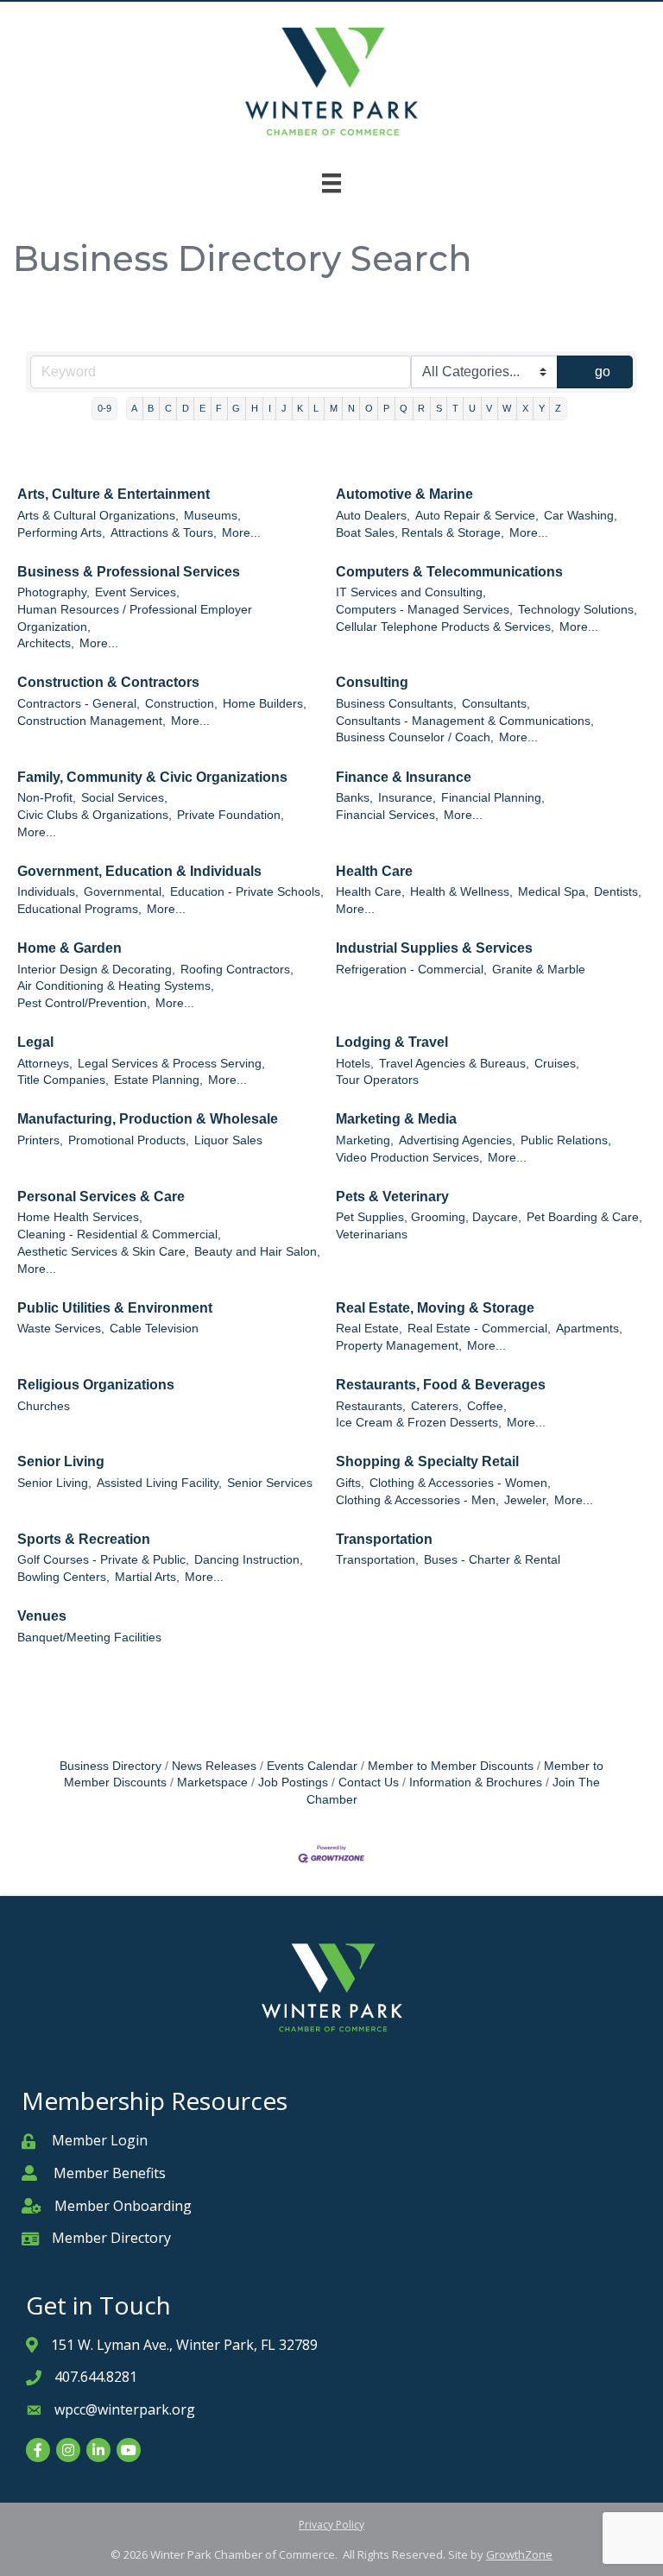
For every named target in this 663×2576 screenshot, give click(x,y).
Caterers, (436, 1406)
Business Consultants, (396, 704)
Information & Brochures (476, 1782)
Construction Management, (92, 721)
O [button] (369, 408)
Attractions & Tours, (164, 533)
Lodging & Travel (392, 1042)
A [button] (134, 408)
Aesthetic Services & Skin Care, (103, 1252)
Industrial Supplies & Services (434, 948)
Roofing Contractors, (237, 970)
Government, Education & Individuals (139, 871)
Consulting (372, 682)
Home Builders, (265, 704)
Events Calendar (312, 1766)
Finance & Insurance (404, 777)
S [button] (439, 408)
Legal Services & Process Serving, (171, 1064)
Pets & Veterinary (392, 1197)
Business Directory (110, 1766)
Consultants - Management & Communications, (465, 721)
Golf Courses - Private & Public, (103, 1560)
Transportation (384, 1539)
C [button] (168, 408)
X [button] (525, 408)
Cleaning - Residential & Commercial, (119, 1234)
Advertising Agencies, (457, 1140)
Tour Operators (377, 1080)
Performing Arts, (61, 533)
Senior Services (270, 1483)
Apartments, (589, 1329)
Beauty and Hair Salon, (257, 1252)
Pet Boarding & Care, (584, 1217)
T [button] (455, 408)
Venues (42, 1616)
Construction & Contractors (108, 682)
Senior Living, (54, 1483)
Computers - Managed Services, (424, 610)
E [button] (202, 408)
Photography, (54, 592)
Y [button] (542, 408)
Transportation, (377, 1560)
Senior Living (61, 1461)
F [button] (219, 408)
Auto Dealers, (373, 516)
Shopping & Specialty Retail (427, 1461)
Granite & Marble (539, 970)
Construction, (181, 704)
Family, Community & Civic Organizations (152, 777)
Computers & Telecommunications (449, 572)
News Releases (214, 1766)
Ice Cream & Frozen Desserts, (419, 1423)
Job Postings (293, 1782)
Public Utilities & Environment (115, 1308)
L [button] (316, 408)
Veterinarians (372, 1234)
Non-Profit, (47, 798)
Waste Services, (61, 1329)
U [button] (472, 408)
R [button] (421, 408)
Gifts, (350, 1483)
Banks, (354, 798)
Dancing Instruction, (249, 1560)
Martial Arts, (147, 1577)
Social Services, (124, 798)
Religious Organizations (96, 1385)
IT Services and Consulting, (411, 592)
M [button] (334, 408)
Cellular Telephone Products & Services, (445, 627)
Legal (35, 1042)
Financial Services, (387, 815)
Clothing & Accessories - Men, (417, 1500)
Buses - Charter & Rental (492, 1560)
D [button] (186, 408)
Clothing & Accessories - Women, (460, 1483)
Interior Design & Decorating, (96, 970)
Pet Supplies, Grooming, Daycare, (429, 1217)
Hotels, (355, 1064)
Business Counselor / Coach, (415, 737)
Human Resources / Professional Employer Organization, (135, 618)
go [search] (603, 372)
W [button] (507, 408)
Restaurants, (371, 1406)
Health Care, (370, 892)
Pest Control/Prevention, (84, 1003)
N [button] (351, 408)
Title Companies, (63, 1080)
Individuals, (48, 892)
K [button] (300, 408)
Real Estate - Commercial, (479, 1329)
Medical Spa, (553, 892)
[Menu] (331, 183)
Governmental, (124, 892)
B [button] (151, 408)
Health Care (374, 871)
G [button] (236, 408)
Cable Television (154, 1329)
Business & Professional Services (129, 572)
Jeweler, (527, 1500)
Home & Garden (69, 948)
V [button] (489, 408)
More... (241, 533)
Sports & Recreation (84, 1539)
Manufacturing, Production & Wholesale (148, 1119)
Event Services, (137, 592)
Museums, (212, 516)
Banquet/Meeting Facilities (89, 1638)
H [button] (255, 408)
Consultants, (496, 704)
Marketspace (212, 1782)
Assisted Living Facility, (159, 1483)
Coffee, (487, 1406)
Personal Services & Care (101, 1197)
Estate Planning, (158, 1080)
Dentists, (618, 892)
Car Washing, (581, 516)
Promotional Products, (129, 1140)
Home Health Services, (80, 1217)
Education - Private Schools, (247, 892)
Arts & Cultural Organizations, (98, 516)
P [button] (386, 408)
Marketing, (365, 1140)
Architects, (46, 643)
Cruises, (557, 1064)
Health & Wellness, (461, 892)
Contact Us (369, 1782)
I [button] (270, 408)
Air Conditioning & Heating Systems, (116, 986)
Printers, (40, 1140)
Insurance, (407, 798)
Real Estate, (369, 1329)
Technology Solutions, (578, 610)
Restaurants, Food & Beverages (441, 1385)
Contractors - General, (79, 704)
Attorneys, (45, 1064)
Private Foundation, (230, 815)
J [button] (284, 408)
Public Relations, (566, 1140)
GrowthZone (519, 2554)
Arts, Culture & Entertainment (114, 494)
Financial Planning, (493, 798)
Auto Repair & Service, (477, 516)
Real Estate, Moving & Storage (435, 1308)
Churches (44, 1406)
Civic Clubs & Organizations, (95, 815)
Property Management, (399, 1346)
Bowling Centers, (63, 1577)
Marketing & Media (396, 1119)
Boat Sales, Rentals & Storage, (420, 533)
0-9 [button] (104, 408)
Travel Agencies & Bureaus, (454, 1064)
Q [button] (404, 408)
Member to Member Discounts (451, 1766)
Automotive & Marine (404, 494)
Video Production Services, (409, 1158)
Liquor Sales (228, 1140)
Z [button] (558, 408)
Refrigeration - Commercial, (411, 970)
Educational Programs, (79, 909)
